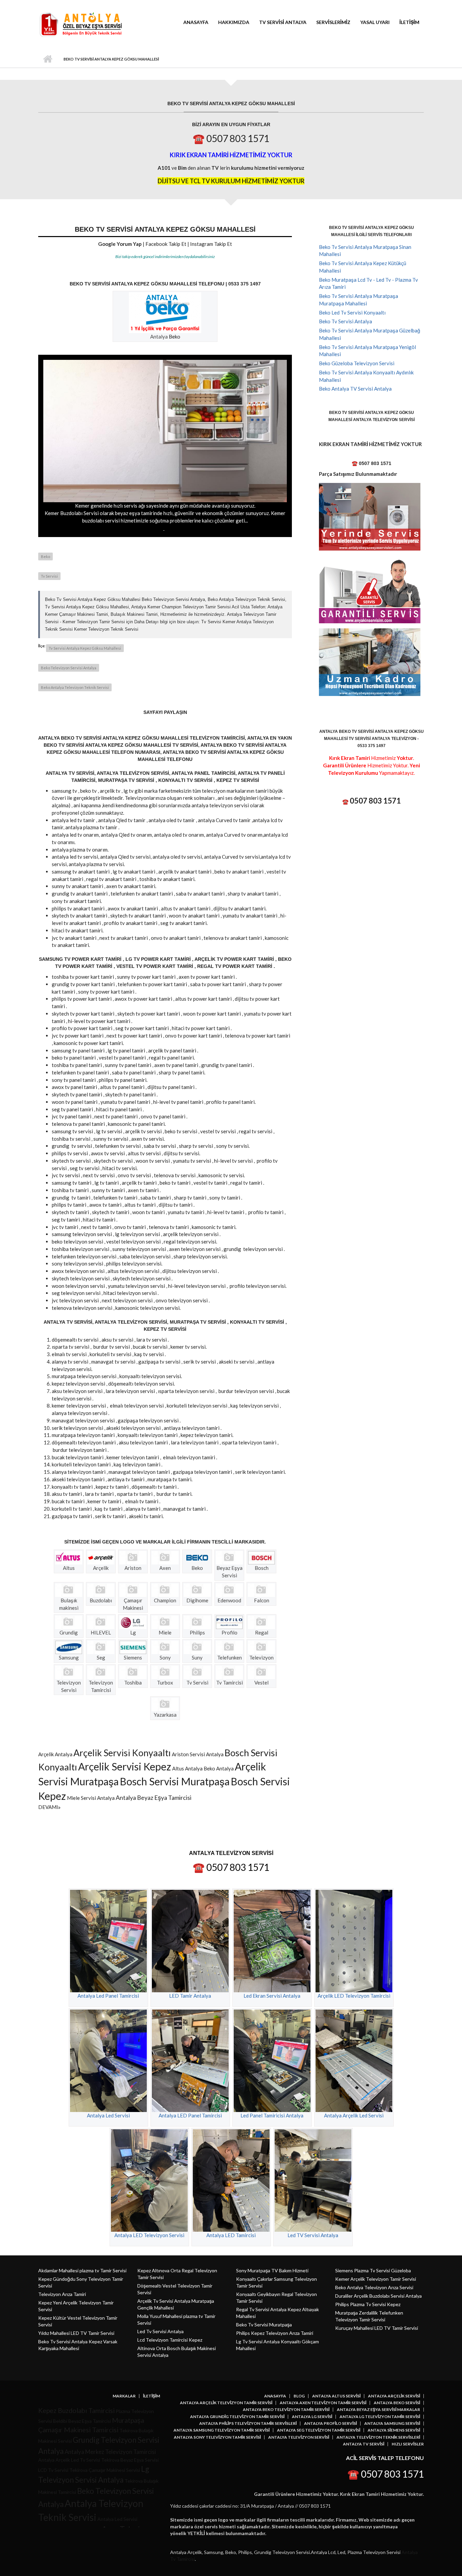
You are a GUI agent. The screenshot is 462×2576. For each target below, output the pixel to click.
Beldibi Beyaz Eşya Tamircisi (82, 2421)
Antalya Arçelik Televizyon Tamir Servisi (226, 2403)
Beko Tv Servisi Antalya (345, 321)
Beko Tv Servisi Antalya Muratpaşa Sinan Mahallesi (365, 251)
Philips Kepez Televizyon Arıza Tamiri (275, 2333)
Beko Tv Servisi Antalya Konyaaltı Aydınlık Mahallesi (366, 376)
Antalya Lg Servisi (312, 2417)
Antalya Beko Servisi (397, 2403)
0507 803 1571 (375, 801)
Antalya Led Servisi (108, 2115)
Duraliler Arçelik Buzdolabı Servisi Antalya (378, 2296)
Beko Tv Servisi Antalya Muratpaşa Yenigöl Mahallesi (367, 351)
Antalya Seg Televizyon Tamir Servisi (319, 2430)
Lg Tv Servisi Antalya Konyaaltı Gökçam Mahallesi (278, 2345)
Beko (175, 336)
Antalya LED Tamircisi (231, 2235)
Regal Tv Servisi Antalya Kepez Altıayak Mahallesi (278, 2313)
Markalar (124, 2396)
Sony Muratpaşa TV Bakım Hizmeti (272, 2270)
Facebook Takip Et (166, 244)
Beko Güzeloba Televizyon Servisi (357, 363)
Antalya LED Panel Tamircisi (190, 2115)
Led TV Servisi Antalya (313, 2235)
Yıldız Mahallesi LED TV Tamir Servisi (76, 2333)
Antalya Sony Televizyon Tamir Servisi (217, 2437)
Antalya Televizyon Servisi (299, 2437)
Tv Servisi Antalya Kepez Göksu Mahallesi (85, 648)
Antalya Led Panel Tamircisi (108, 1996)
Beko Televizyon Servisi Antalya (69, 668)
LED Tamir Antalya (190, 1996)
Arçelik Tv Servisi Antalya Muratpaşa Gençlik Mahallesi (176, 2304)
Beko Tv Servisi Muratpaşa (264, 2325)
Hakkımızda (234, 22)
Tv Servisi (49, 576)
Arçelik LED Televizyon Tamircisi (354, 1996)
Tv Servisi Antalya (283, 22)
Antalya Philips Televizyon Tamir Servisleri (248, 2423)
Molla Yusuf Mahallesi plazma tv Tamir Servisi (176, 2319)
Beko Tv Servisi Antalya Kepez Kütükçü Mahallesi (363, 267)
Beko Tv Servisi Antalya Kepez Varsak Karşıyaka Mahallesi (78, 2345)
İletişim (409, 22)
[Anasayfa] (80, 24)
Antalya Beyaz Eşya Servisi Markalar (378, 2410)
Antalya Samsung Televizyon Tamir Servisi (222, 2430)
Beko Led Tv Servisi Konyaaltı (352, 312)
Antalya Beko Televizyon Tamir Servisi (286, 2410)
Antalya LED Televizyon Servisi (149, 2235)
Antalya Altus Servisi (336, 2396)
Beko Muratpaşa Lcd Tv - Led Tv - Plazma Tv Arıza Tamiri (368, 283)
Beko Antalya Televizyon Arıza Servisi (374, 2287)
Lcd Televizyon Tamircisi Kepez (170, 2340)
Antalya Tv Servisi (364, 2444)
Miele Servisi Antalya (91, 1798)
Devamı (48, 1807)
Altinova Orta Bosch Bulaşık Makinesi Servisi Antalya (177, 2352)
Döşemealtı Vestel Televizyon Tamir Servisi (175, 2289)
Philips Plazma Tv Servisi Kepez (368, 2304)
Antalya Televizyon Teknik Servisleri (378, 2437)
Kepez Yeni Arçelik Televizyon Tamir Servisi (76, 2306)
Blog (299, 2396)
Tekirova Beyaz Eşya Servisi (130, 2460)
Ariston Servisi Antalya (198, 1754)
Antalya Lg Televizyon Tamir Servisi (380, 2417)
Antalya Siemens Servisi (394, 2430)
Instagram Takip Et (211, 244)
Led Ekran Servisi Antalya (272, 1996)
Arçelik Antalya (55, 1754)
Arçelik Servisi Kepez (125, 1766)
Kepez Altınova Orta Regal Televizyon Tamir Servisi (177, 2274)
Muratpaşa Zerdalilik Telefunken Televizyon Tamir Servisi (369, 2316)
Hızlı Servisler (408, 2444)
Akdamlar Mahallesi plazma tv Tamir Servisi (82, 2270)
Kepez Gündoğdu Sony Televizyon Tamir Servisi (81, 2282)
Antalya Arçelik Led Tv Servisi (69, 2460)
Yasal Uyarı (375, 22)
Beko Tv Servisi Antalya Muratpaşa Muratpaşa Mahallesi (359, 300)
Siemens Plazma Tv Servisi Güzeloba (373, 2270)
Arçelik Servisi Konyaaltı (122, 1753)
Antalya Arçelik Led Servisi (354, 2115)
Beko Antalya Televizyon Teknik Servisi (75, 687)
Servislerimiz (333, 22)
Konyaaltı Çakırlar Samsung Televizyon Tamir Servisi (276, 2282)
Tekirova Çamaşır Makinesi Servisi (105, 2470)
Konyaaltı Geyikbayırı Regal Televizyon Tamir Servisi (276, 2297)
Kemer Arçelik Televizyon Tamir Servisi (376, 2279)
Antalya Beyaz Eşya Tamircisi (154, 1797)
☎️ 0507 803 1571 (231, 138)
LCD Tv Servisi (53, 2470)
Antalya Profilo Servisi (330, 2423)
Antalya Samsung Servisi (392, 2423)
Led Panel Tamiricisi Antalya (272, 2115)
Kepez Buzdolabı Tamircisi (76, 2410)
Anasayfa (196, 22)
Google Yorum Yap (120, 244)
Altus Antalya (187, 1768)
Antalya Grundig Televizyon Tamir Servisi (237, 2417)
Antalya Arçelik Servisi (394, 2396)
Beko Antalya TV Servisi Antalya (355, 389)
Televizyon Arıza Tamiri (62, 2294)
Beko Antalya (219, 1768)
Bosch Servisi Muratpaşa (175, 1781)
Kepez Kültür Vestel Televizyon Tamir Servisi (78, 2321)
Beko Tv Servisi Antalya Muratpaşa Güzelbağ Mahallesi (369, 334)
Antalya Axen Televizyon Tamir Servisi (323, 2403)
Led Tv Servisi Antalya (160, 2331)
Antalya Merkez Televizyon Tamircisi (110, 2452)
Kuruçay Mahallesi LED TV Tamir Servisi (377, 2328)
